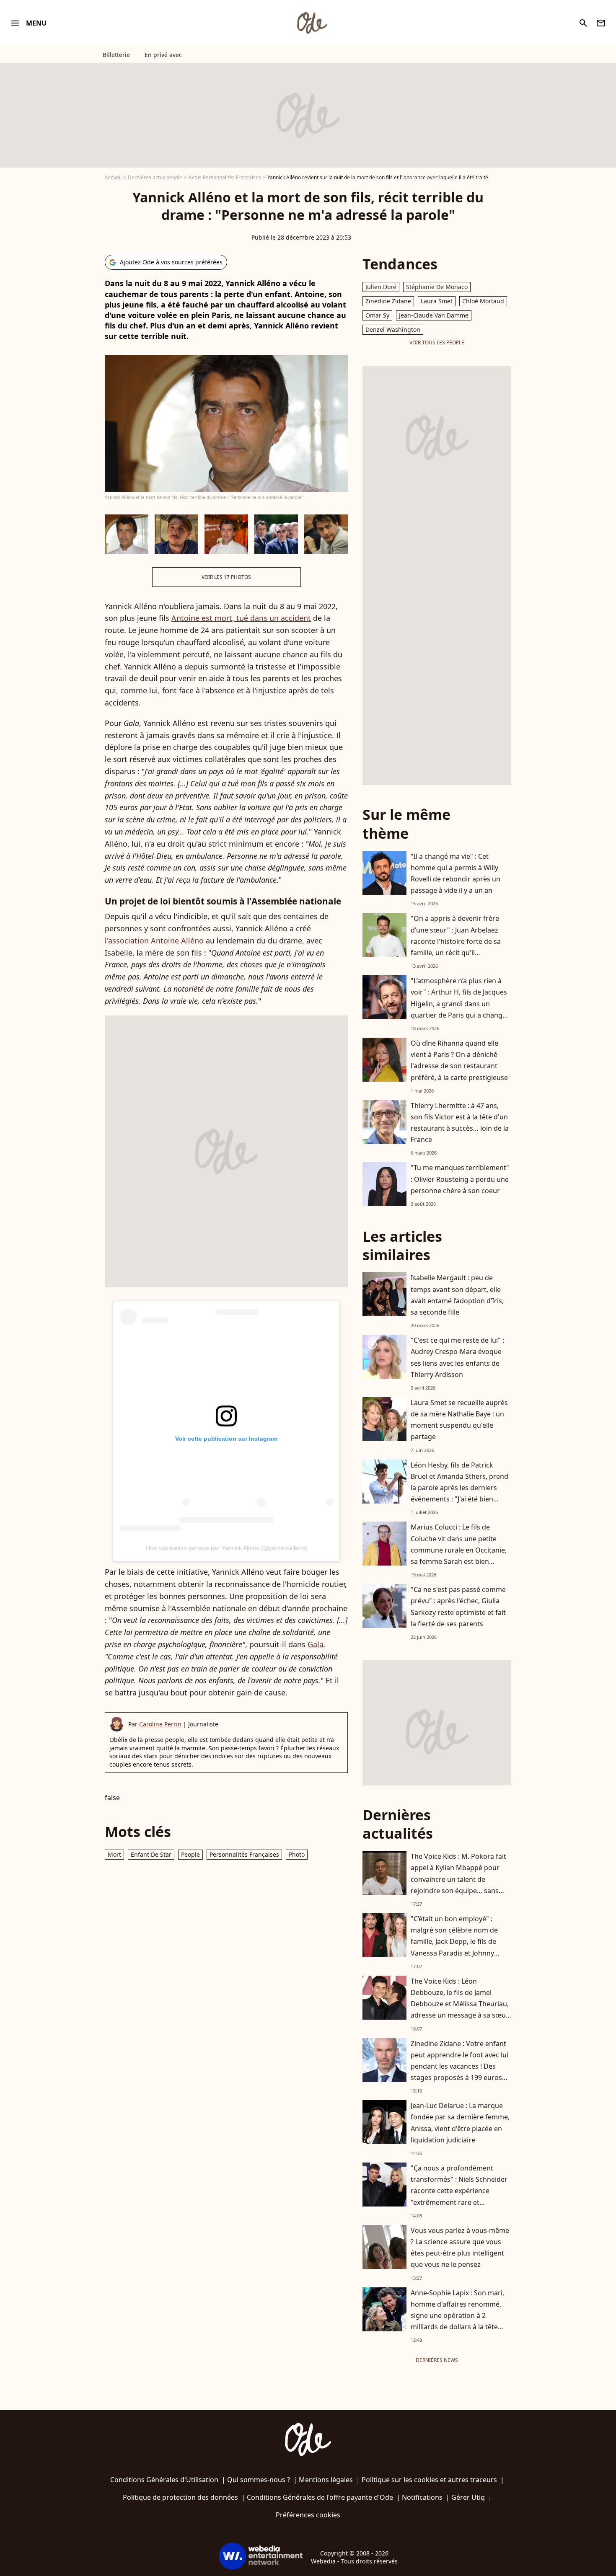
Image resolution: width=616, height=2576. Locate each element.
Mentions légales (326, 2480)
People (190, 1854)
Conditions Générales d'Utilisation (164, 2480)
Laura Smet (437, 301)
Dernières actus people (155, 177)
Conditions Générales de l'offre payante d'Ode (320, 2497)
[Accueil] (312, 23)
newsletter (601, 23)
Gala (316, 1644)
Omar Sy (377, 315)
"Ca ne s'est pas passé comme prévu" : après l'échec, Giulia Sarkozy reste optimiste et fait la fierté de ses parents (458, 1607)
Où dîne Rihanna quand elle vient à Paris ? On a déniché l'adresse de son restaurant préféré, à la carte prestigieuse (459, 1060)
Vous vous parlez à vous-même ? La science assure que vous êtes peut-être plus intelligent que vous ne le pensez (460, 2248)
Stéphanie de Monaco (437, 287)
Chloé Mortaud (483, 301)
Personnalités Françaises (244, 1854)
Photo (297, 1854)
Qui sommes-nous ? (259, 2480)
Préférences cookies (308, 2515)
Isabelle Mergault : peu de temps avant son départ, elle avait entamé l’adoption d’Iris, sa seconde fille (457, 1295)
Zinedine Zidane (388, 301)
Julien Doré (381, 287)
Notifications (422, 2497)
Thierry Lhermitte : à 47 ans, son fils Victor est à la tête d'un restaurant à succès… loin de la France (460, 1123)
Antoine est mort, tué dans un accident (241, 618)
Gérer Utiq (468, 2497)
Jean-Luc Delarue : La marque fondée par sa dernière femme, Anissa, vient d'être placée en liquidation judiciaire (460, 2123)
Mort (114, 1854)
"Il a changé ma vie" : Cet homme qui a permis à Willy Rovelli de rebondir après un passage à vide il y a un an (456, 873)
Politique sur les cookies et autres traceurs (429, 2480)
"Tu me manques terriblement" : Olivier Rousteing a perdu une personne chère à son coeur (460, 1179)
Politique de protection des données (180, 2497)
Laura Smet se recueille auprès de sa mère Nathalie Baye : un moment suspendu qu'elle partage (459, 1420)
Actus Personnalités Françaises (225, 177)
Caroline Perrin (160, 1724)
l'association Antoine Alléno (154, 940)
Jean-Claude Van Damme (434, 315)
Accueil (113, 177)
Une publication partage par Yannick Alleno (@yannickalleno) (226, 1548)
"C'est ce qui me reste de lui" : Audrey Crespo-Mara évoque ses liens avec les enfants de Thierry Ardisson (457, 1357)
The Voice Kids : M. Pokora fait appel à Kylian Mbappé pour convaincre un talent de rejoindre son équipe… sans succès (458, 1879)
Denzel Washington (393, 329)
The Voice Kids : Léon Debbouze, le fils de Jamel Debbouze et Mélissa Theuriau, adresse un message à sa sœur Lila (460, 2004)
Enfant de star (151, 1854)
